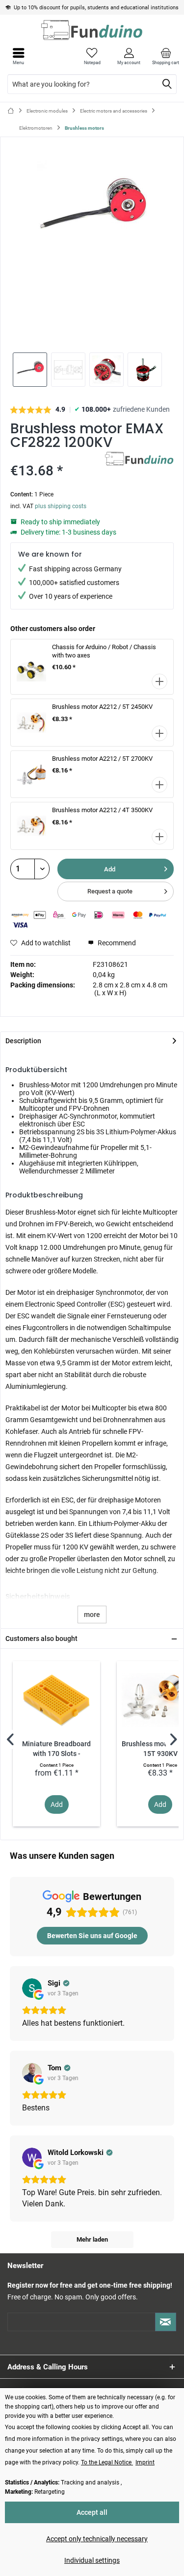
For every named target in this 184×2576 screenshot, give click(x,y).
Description (23, 1041)
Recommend (116, 943)
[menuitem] (166, 56)
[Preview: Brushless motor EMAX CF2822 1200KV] (30, 370)
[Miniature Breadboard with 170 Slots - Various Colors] (56, 1700)
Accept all (92, 2512)
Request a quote (110, 891)
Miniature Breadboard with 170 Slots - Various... (56, 1749)
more (92, 1615)
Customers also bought (41, 1639)
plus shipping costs (61, 506)
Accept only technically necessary (97, 2539)
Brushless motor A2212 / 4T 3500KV (102, 810)
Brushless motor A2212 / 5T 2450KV (102, 707)
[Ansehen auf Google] (32, 1988)
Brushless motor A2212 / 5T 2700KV (102, 759)
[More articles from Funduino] (139, 460)
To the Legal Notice (107, 2462)
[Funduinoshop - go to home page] (92, 30)
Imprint (145, 2462)
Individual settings (92, 2560)
